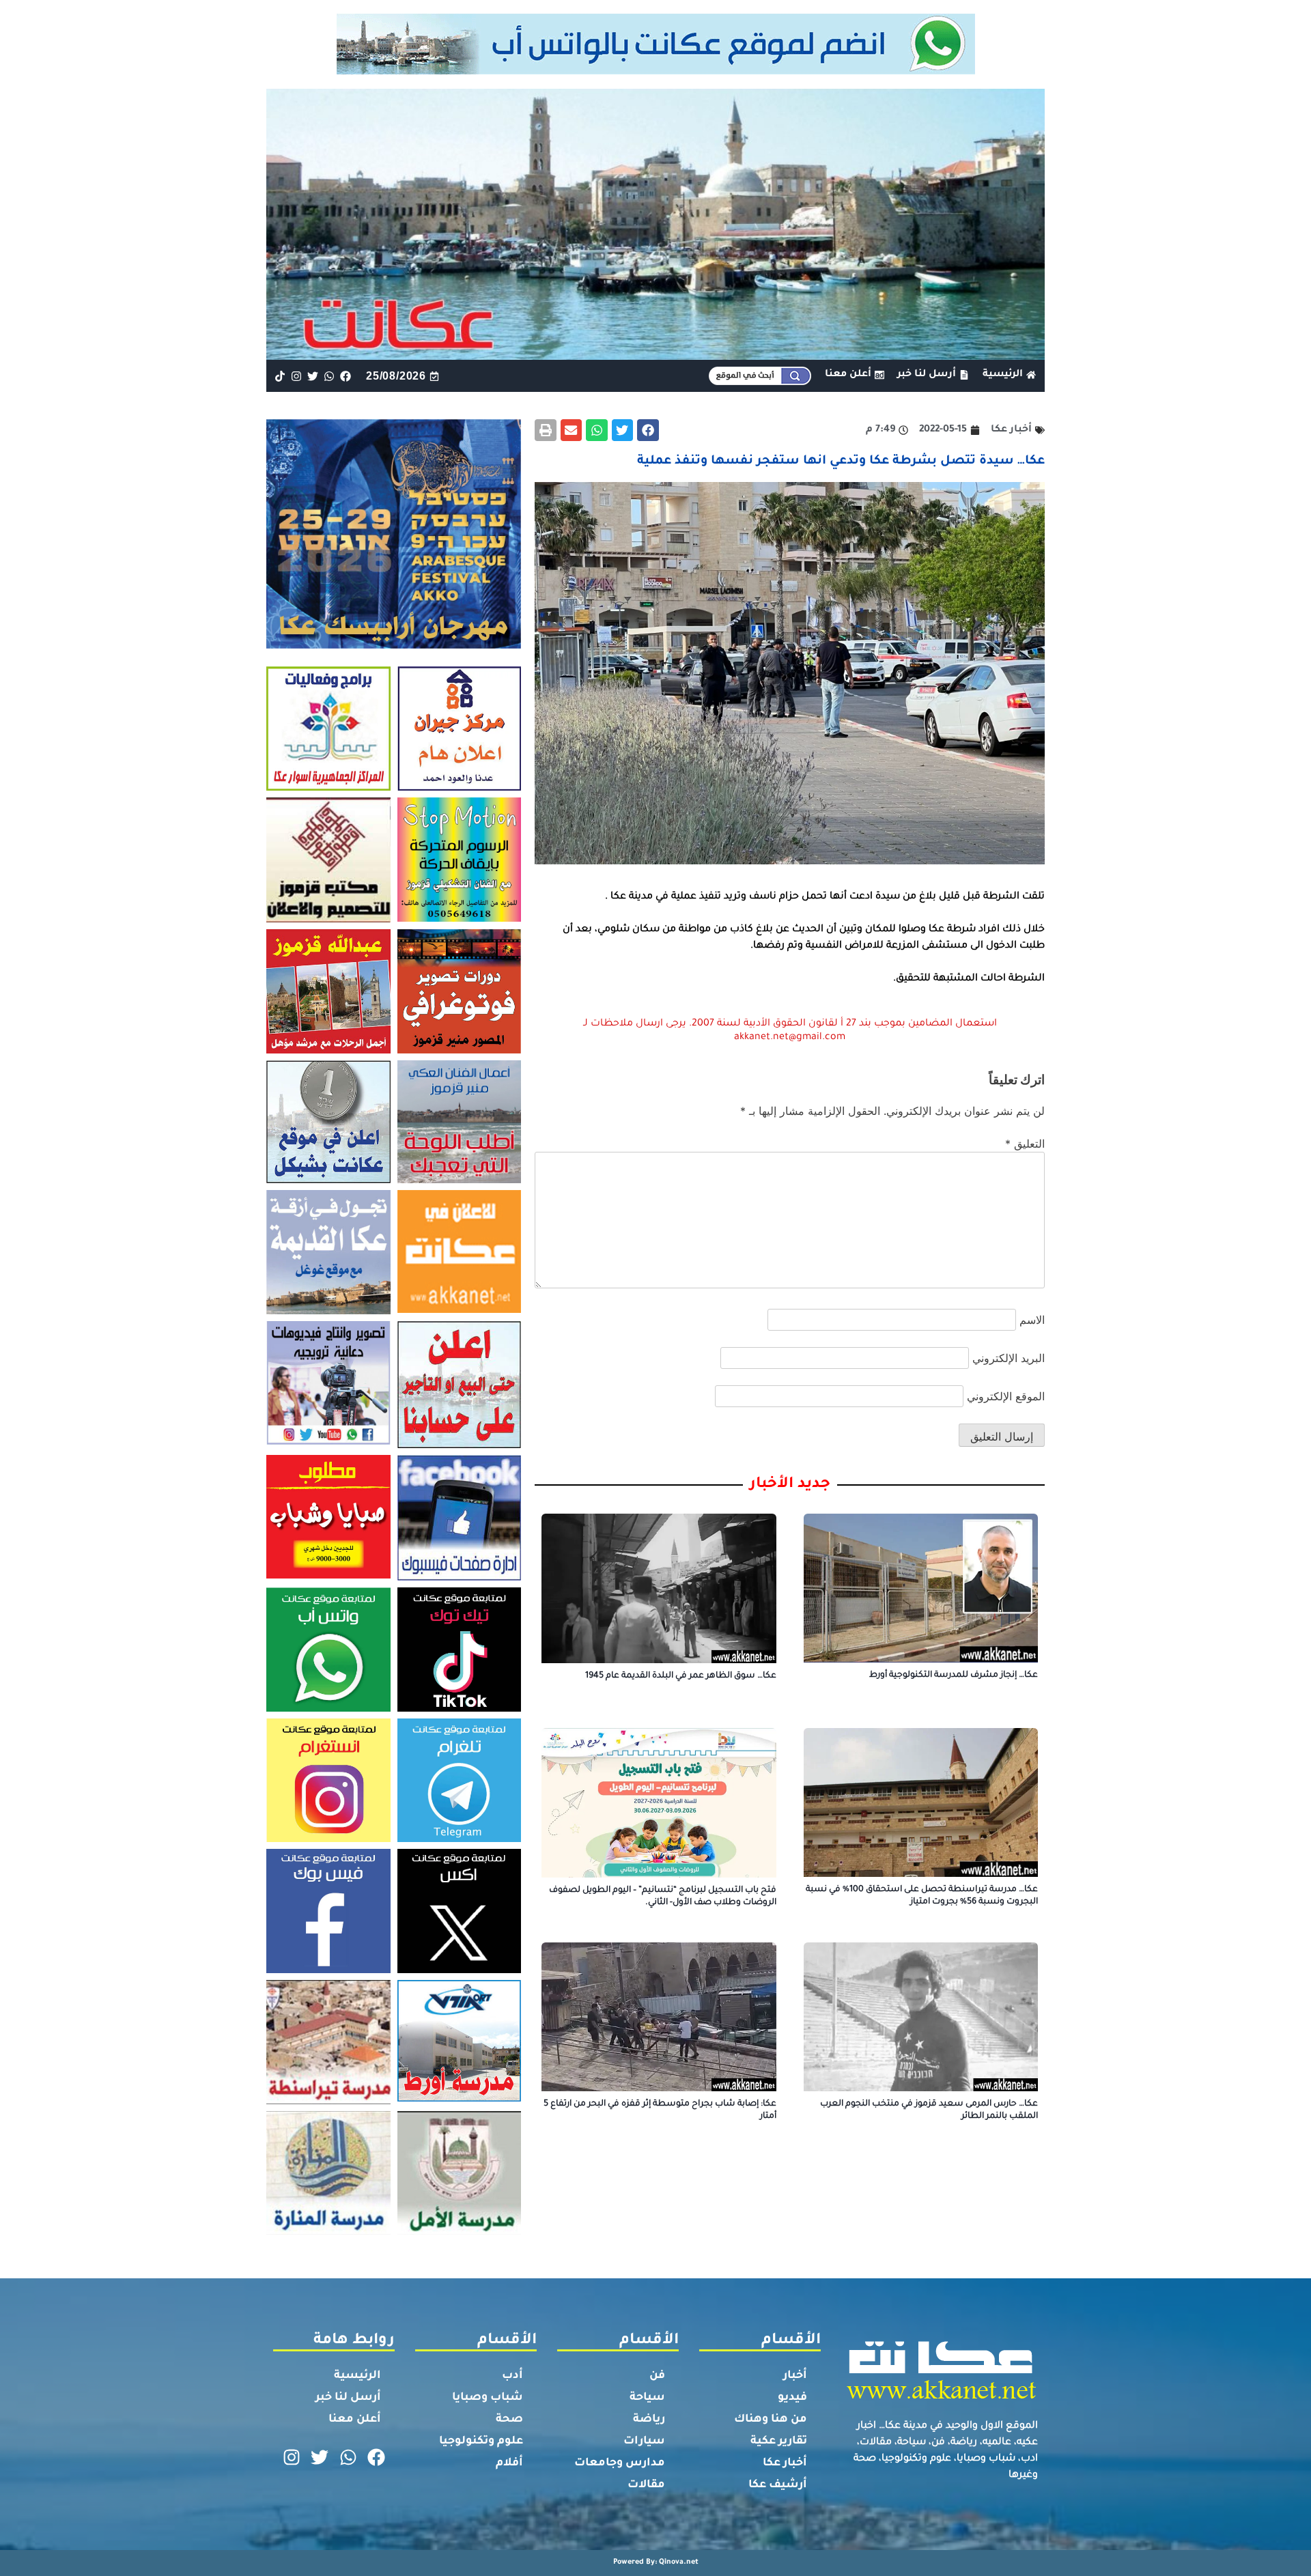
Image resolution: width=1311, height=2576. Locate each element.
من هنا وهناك (771, 2420)
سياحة (647, 2398)
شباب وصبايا (488, 2398)
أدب (512, 2376)
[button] (648, 430)
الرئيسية (357, 2376)
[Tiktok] (280, 376)
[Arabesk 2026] (394, 645)
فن (657, 2376)
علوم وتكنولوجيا (481, 2441)
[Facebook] (346, 376)
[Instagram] (296, 376)
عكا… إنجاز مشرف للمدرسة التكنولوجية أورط (954, 1675)
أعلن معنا (355, 2420)
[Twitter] (312, 376)
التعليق (1025, 1144)
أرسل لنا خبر (348, 2398)
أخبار (795, 2376)
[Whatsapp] (329, 376)
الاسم (1032, 1320)
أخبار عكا (785, 2463)
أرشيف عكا (778, 2485)
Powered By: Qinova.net (656, 2562)
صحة (509, 2420)
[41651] (656, 70)
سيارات (644, 2441)
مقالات (646, 2485)
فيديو (792, 2398)
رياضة (649, 2420)
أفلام (509, 2463)
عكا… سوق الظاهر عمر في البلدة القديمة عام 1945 (681, 1676)
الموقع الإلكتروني (1006, 1396)
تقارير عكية (779, 2441)
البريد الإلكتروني (1009, 1358)
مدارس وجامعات (620, 2463)
